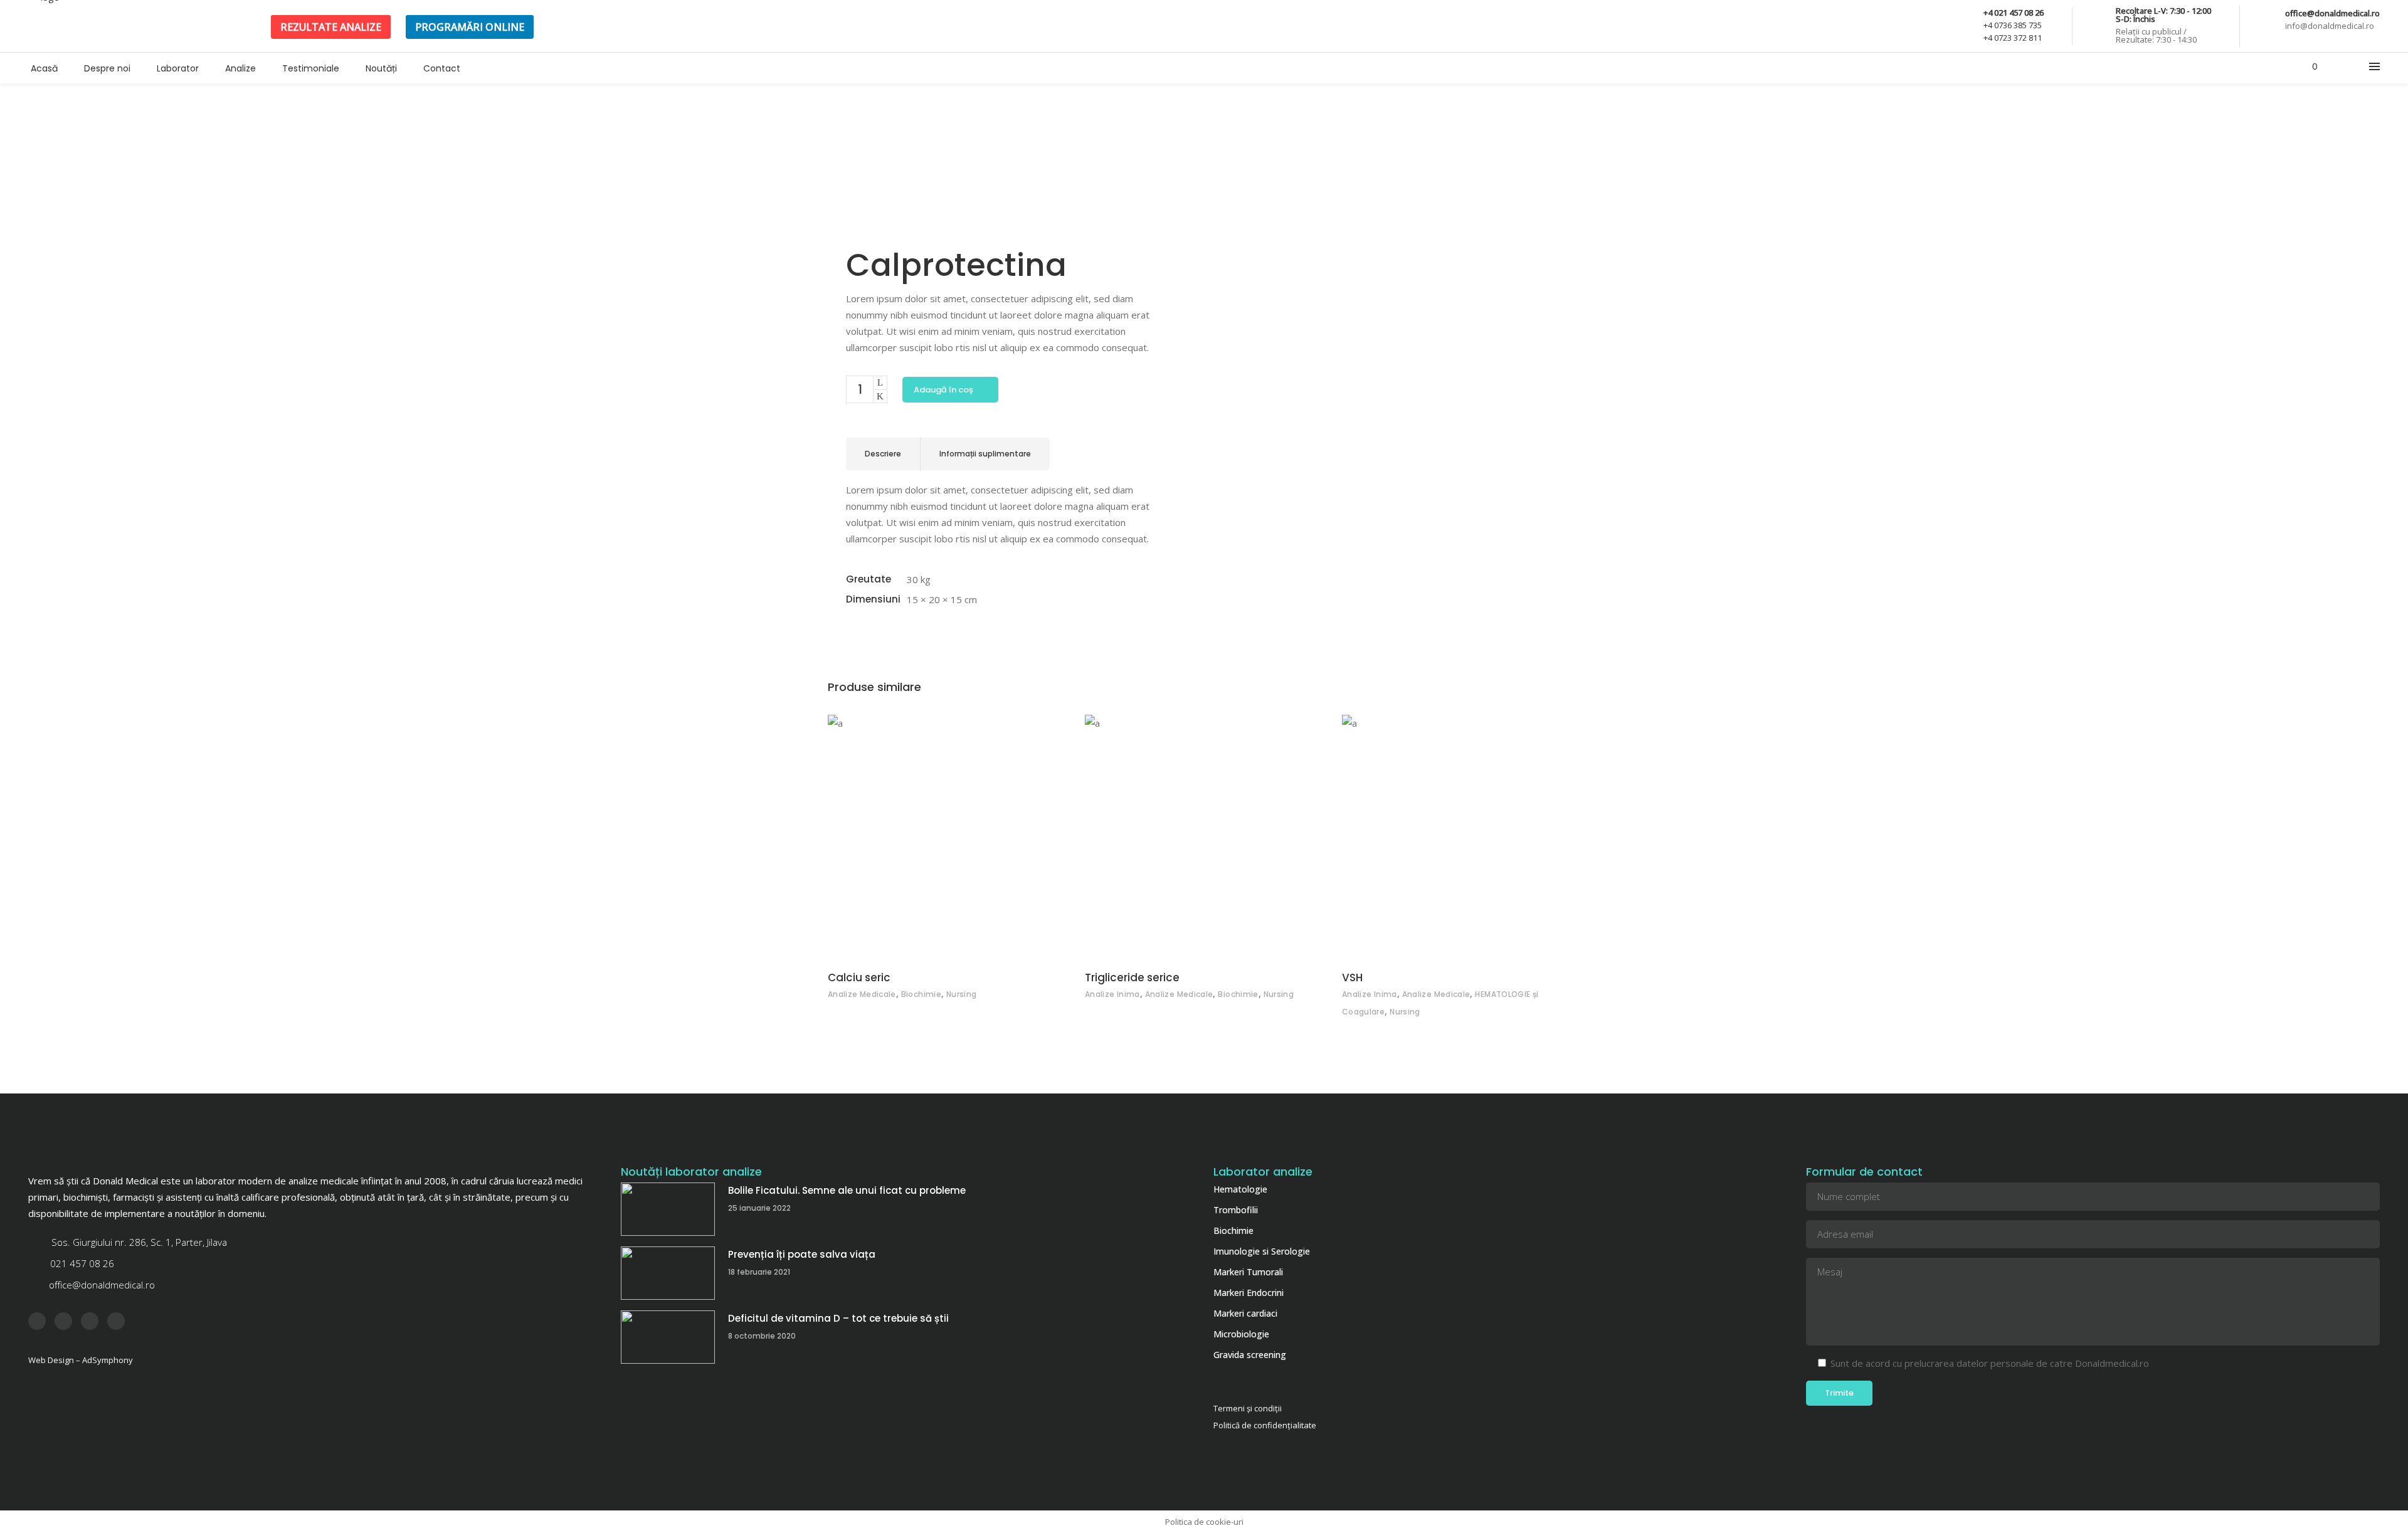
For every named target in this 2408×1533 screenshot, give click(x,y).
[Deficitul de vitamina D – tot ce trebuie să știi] (668, 1337)
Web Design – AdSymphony (81, 1360)
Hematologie (1240, 1189)
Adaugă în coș (943, 390)
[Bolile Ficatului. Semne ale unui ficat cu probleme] (668, 1209)
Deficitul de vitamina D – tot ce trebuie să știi (838, 1318)
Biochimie (921, 994)
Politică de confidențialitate (1265, 1425)
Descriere (883, 454)
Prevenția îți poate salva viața (802, 1254)
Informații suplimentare (985, 454)
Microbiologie (1241, 1334)
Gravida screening (1250, 1355)
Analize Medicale (862, 994)
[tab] (883, 454)
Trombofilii (1236, 1210)
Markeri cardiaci (1245, 1313)
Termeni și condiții (1248, 1408)
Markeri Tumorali (1248, 1272)
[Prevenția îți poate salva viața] (668, 1273)
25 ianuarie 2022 (759, 1208)
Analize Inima (1112, 994)
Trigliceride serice (1132, 977)
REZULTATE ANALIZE (331, 27)
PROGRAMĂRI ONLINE (470, 27)
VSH (1352, 977)
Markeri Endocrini (1249, 1293)
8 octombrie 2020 (762, 1336)
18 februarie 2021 (759, 1272)
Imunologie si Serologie (1262, 1251)
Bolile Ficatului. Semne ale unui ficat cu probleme (847, 1190)
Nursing (962, 994)
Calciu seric (859, 977)
